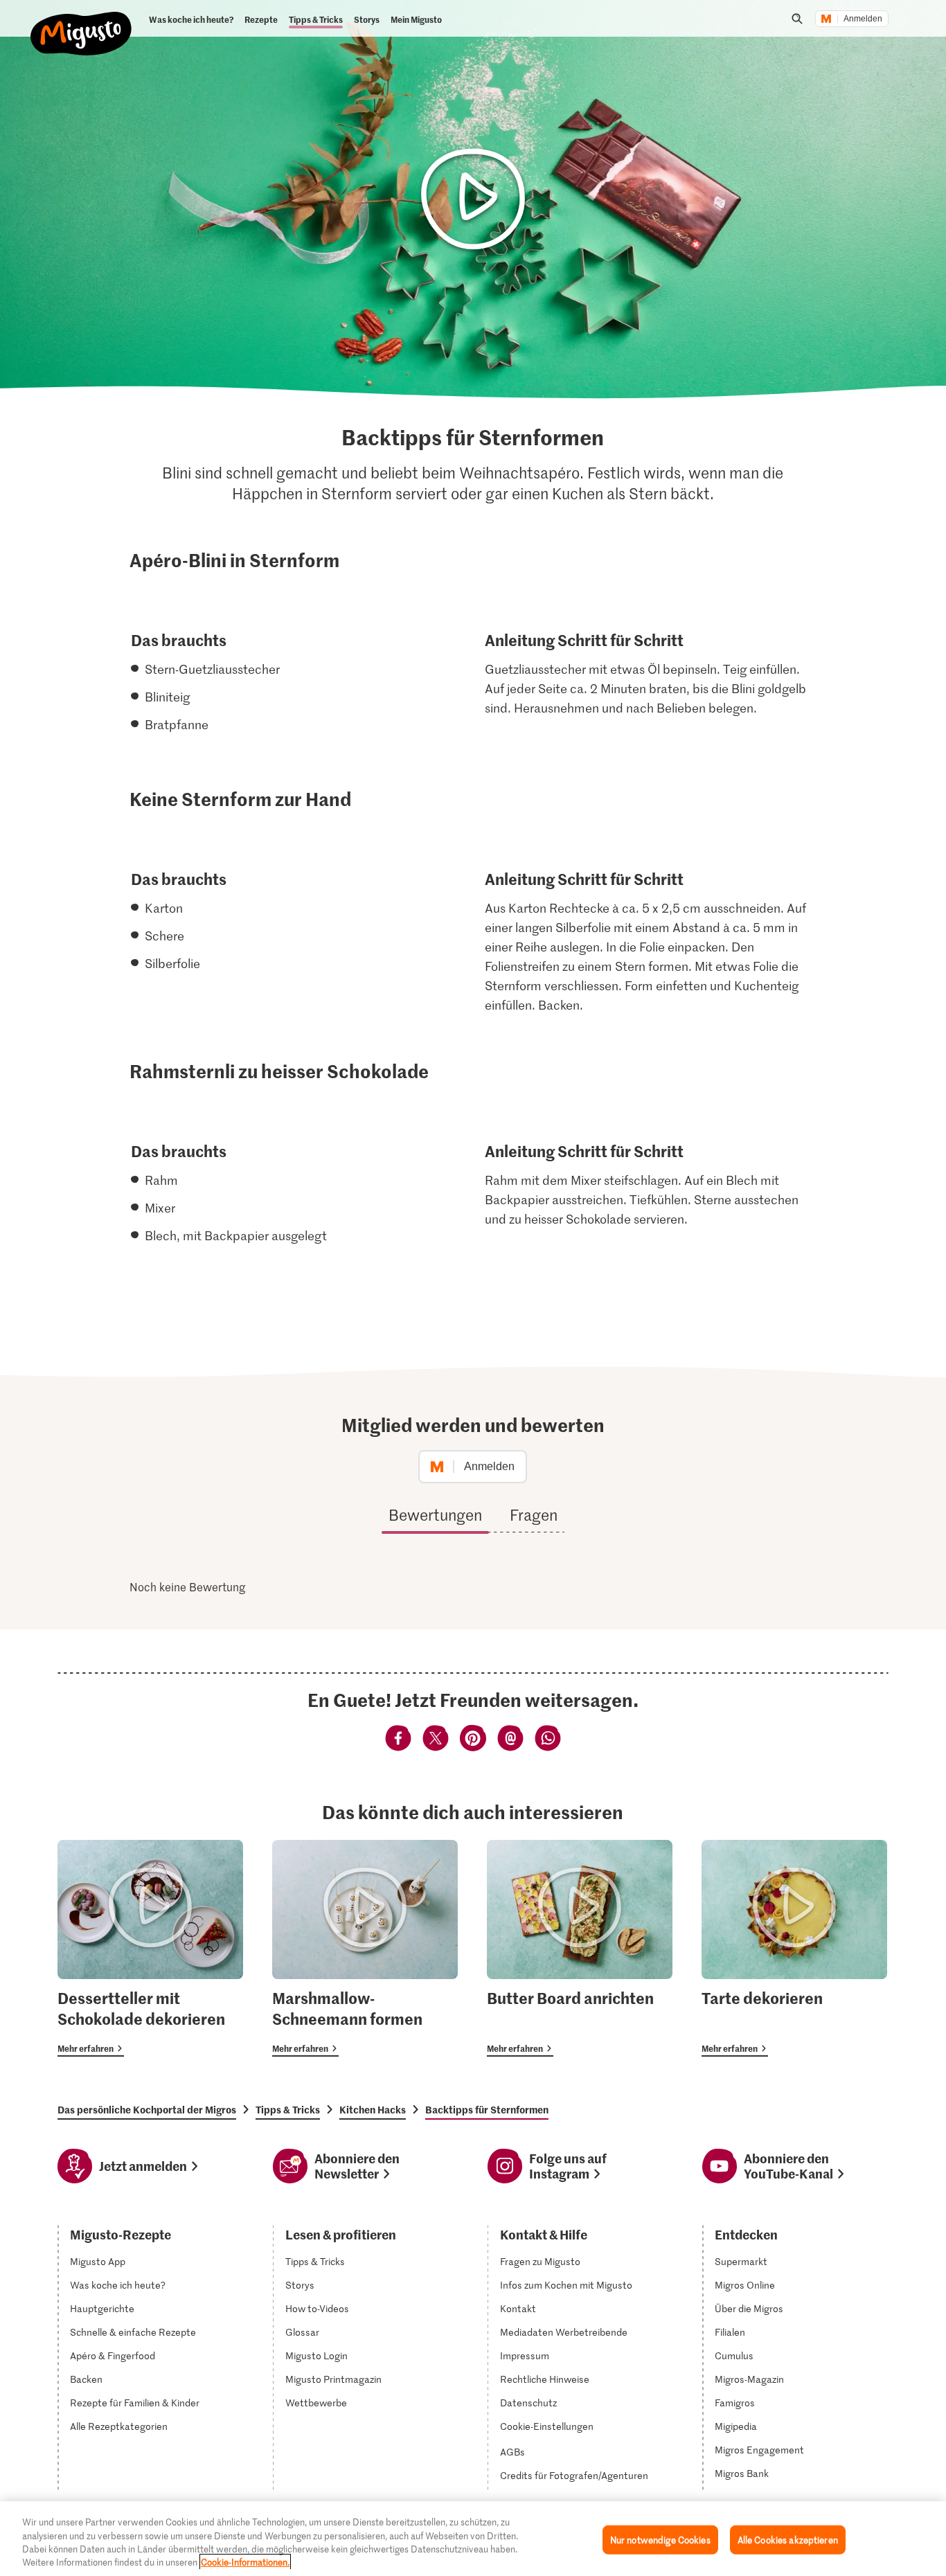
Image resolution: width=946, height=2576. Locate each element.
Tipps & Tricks (288, 2109)
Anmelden (863, 19)
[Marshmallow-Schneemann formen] (365, 1948)
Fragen (534, 1514)
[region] (473, 2539)
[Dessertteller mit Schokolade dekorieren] (150, 1948)
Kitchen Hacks (373, 2109)
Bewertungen (435, 1514)
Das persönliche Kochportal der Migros (147, 2109)
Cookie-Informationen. (245, 2562)
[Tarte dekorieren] (794, 1948)
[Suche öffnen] (797, 19)
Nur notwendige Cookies (660, 2540)
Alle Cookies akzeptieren (788, 2540)
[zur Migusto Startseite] (81, 22)
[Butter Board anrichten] (580, 1948)
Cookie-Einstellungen (547, 2426)
